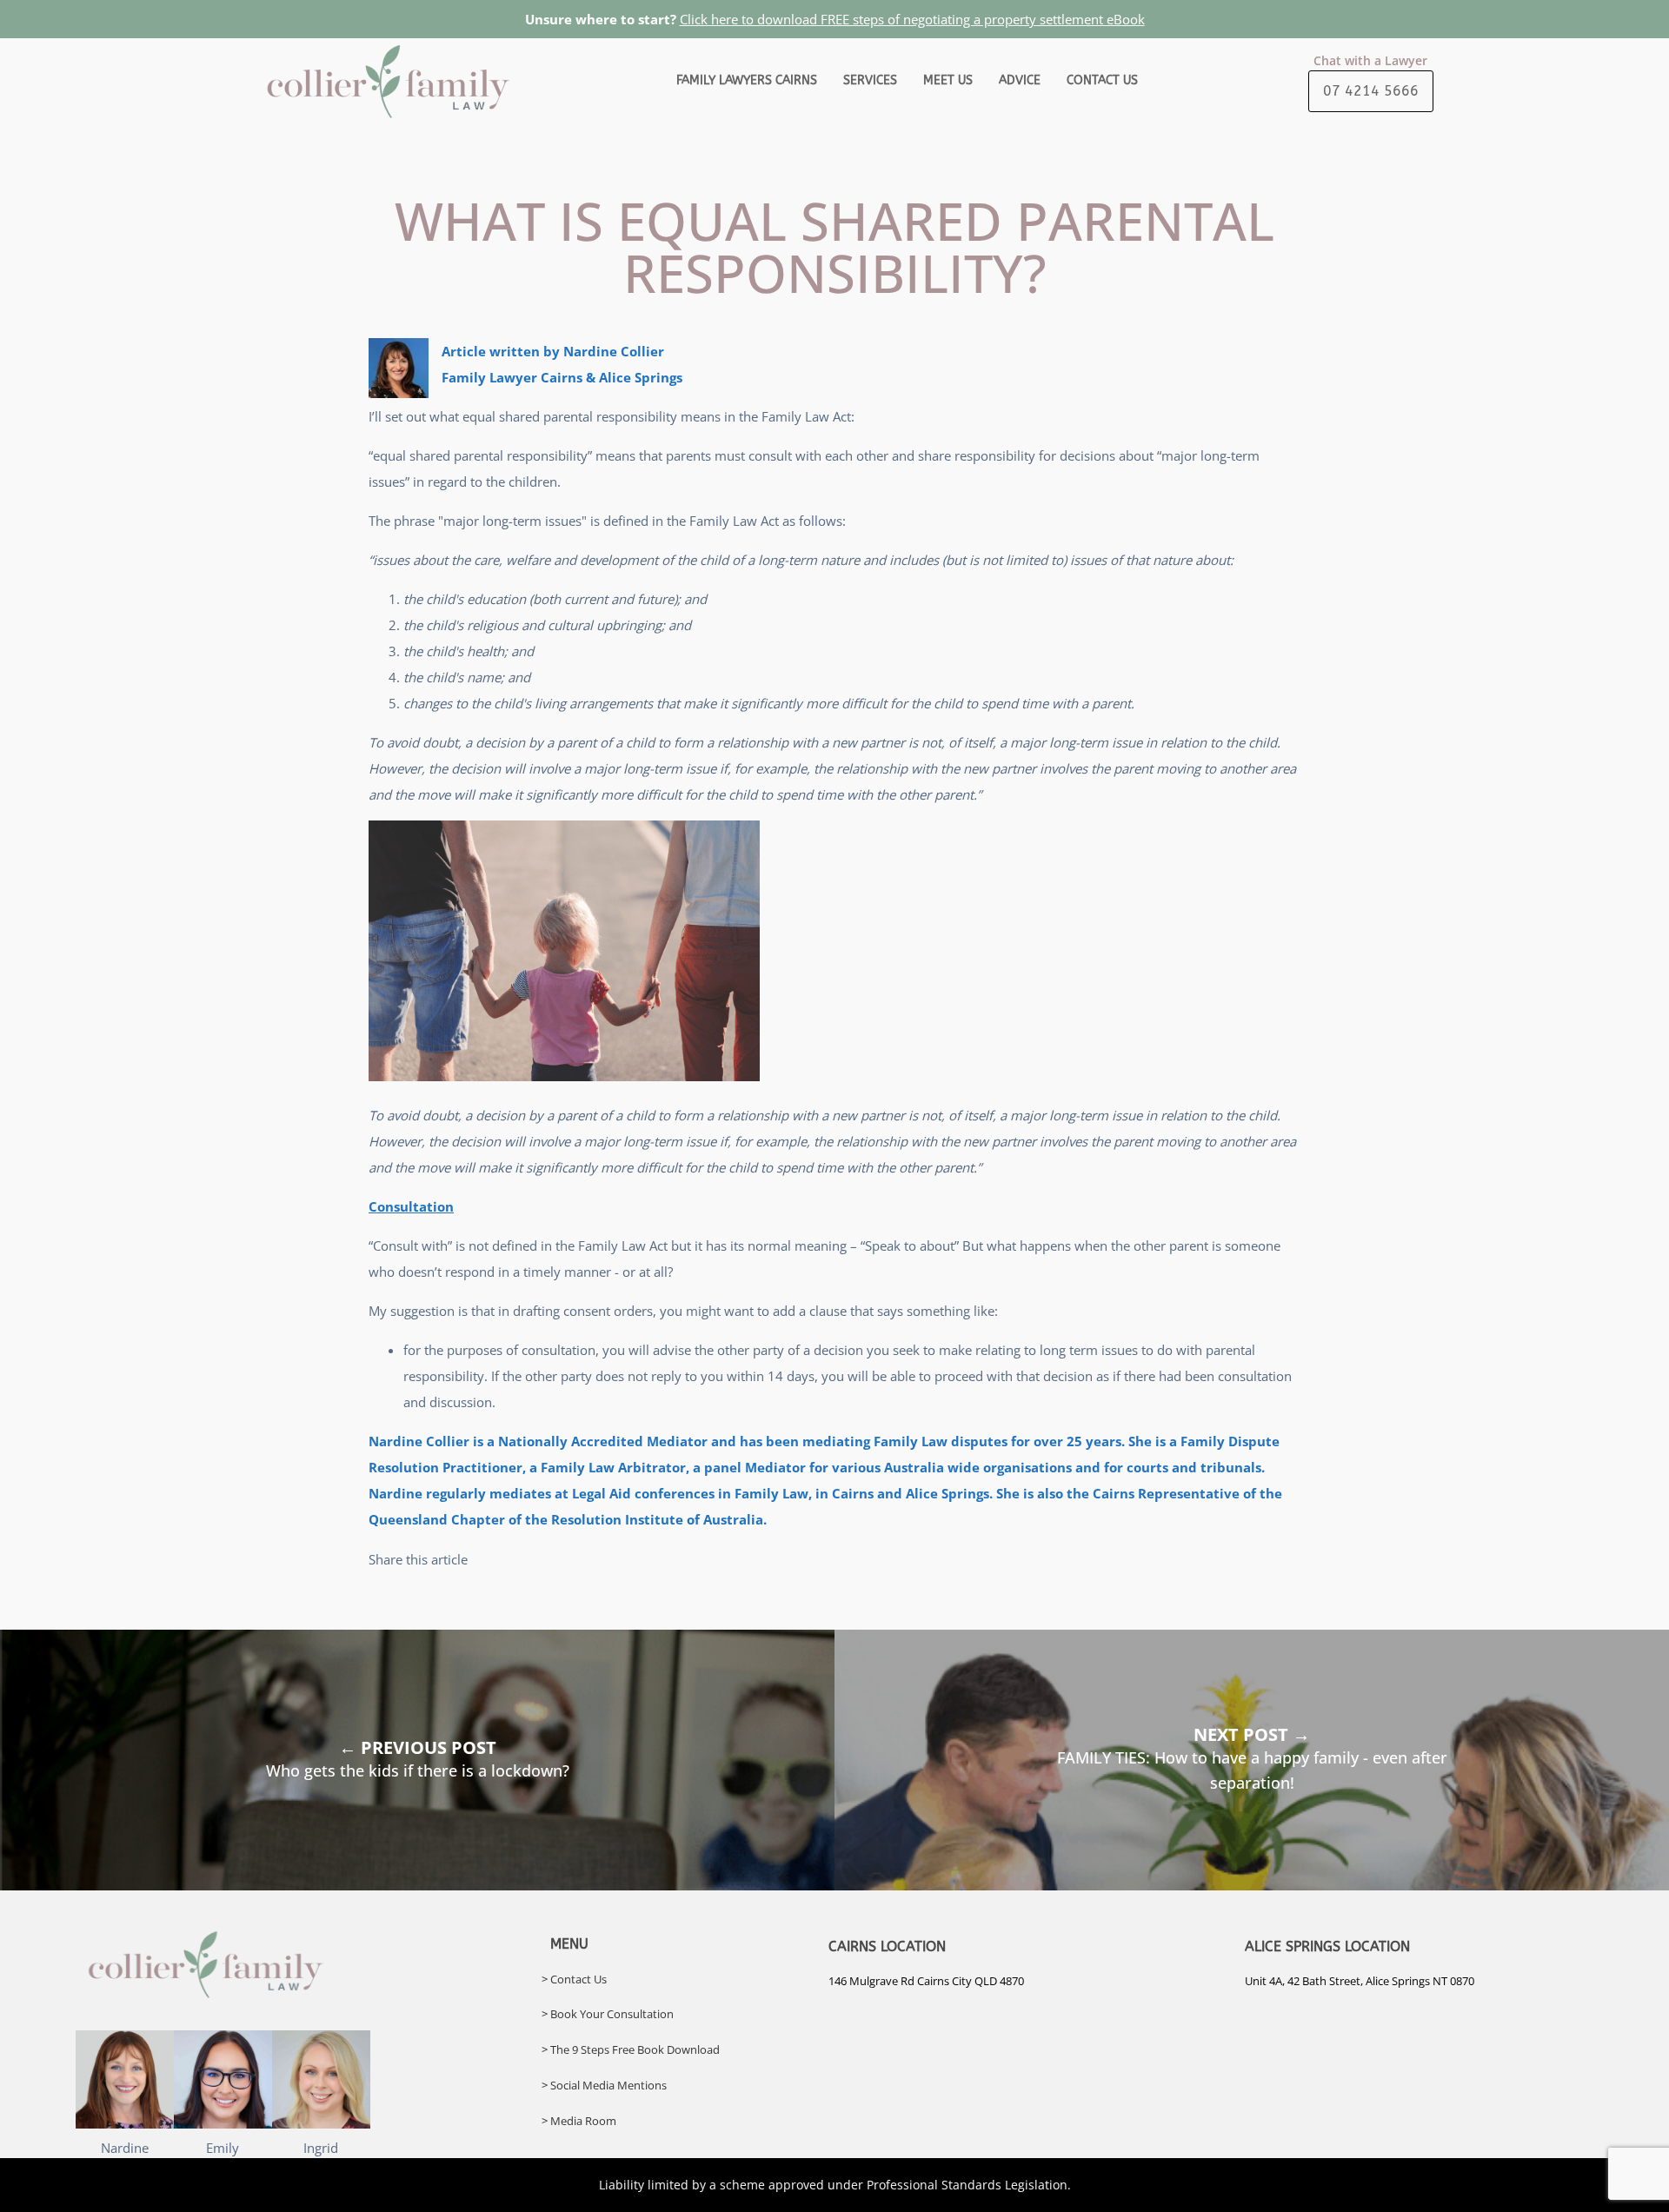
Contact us (1102, 80)
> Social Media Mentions (604, 2085)
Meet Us (948, 80)
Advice (1020, 80)
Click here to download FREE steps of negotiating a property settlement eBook (912, 19)
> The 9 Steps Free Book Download (631, 2049)
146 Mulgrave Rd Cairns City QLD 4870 (926, 1981)
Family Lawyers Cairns (747, 80)
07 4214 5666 (1371, 91)
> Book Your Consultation (608, 2014)
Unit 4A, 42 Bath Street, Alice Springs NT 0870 (1360, 1981)
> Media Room (579, 2121)
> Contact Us (574, 1979)
